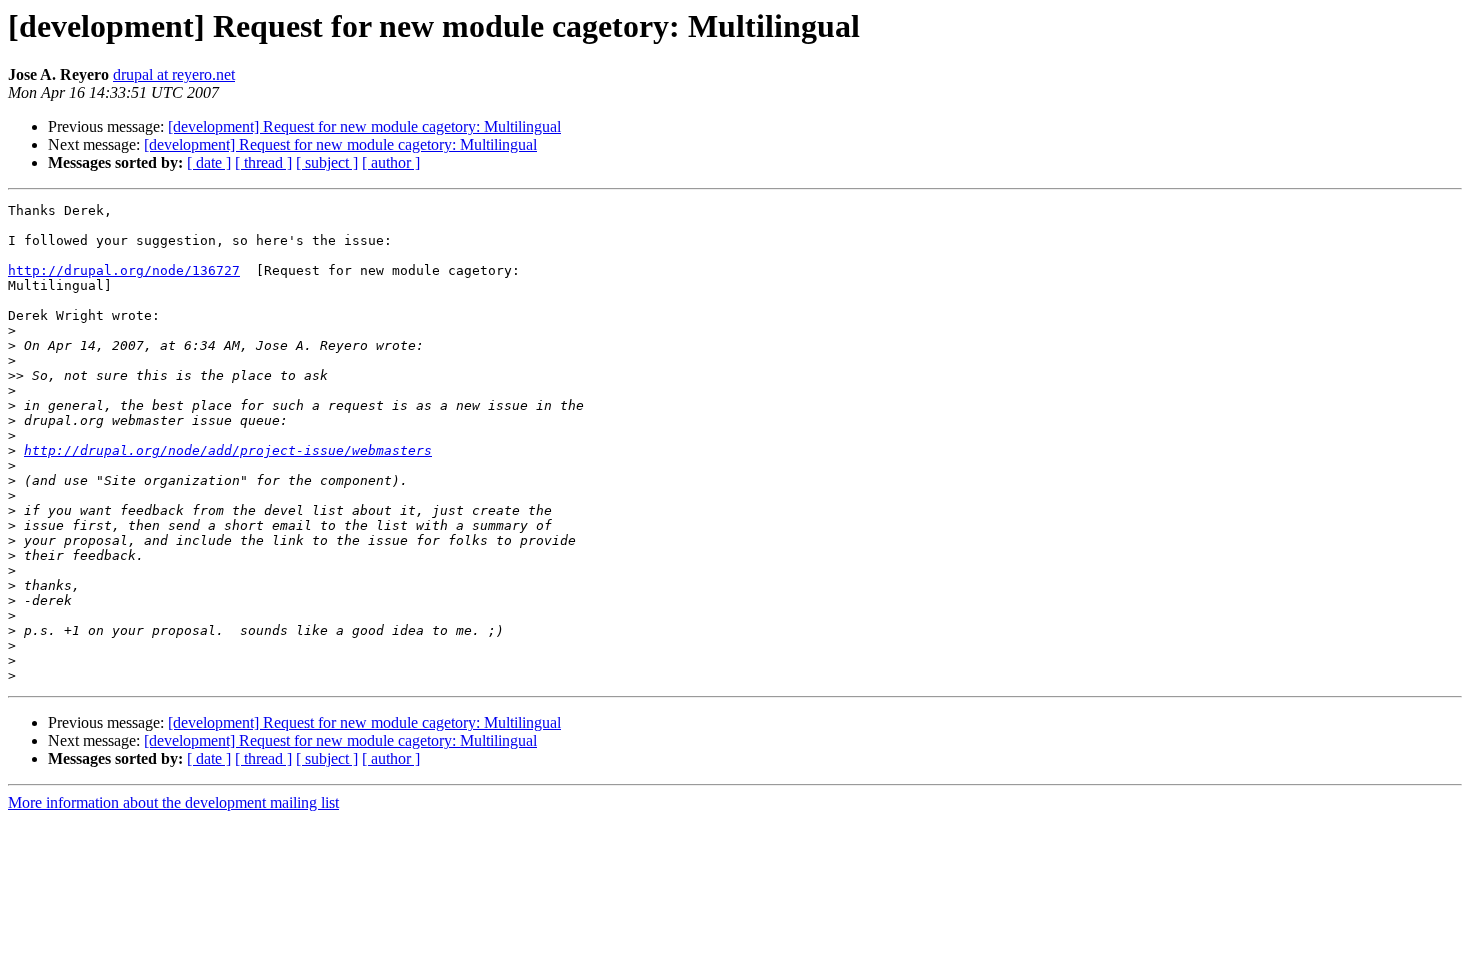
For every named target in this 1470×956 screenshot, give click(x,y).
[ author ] (391, 162)
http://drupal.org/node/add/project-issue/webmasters (228, 450)
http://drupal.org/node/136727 (124, 270)
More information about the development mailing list (173, 802)
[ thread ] (263, 162)
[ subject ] (327, 162)
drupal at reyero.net (174, 74)
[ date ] (209, 162)
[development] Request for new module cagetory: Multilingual (364, 126)
